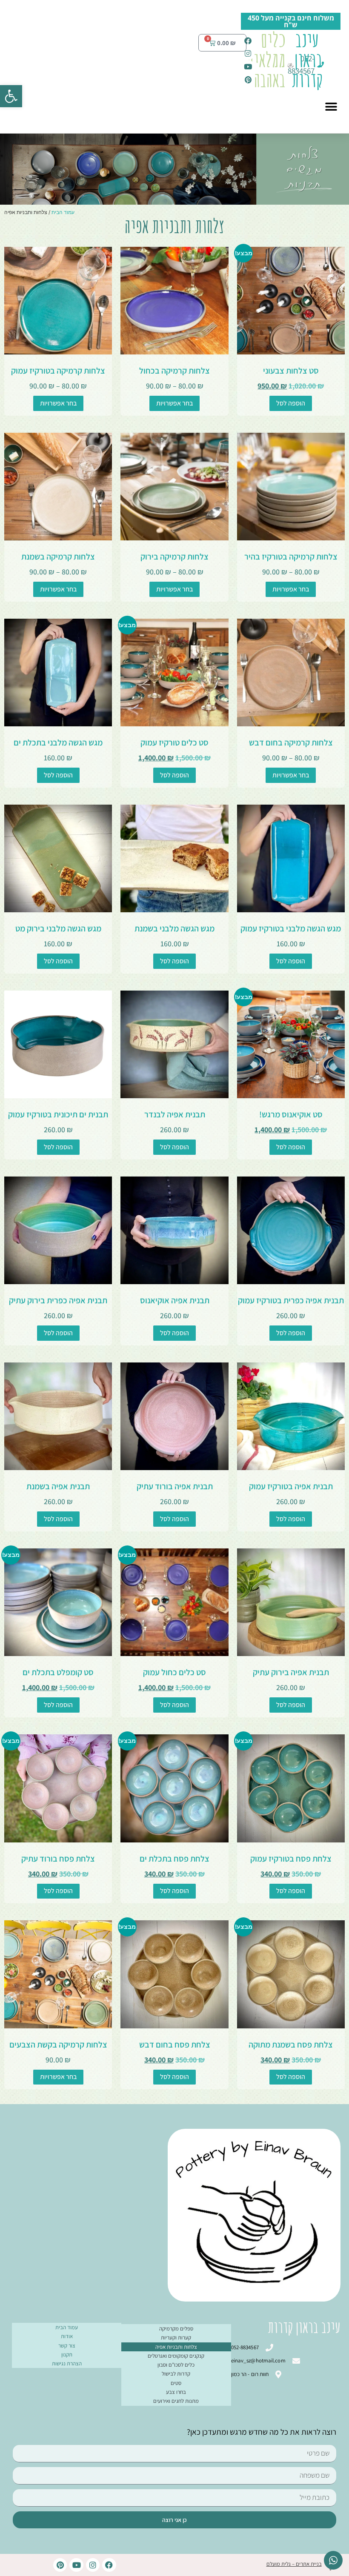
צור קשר (67, 2346)
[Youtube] (76, 2565)
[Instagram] (93, 2565)
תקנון (67, 2355)
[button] (11, 96)
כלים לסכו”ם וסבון (176, 2365)
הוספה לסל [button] (291, 403)
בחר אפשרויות (174, 403)
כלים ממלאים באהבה (266, 60)
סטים (176, 2383)
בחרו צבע (176, 2392)
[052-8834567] (323, 64)
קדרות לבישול (176, 2374)
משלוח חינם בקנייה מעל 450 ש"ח (291, 21)
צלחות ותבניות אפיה (176, 2347)
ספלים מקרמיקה (176, 2329)
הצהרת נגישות (67, 2363)
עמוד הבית (63, 212)
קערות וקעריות (176, 2338)
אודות (67, 2336)
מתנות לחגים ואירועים (176, 2401)
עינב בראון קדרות (307, 60)
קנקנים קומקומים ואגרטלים (176, 2356)
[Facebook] (109, 2565)
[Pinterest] (60, 2565)
